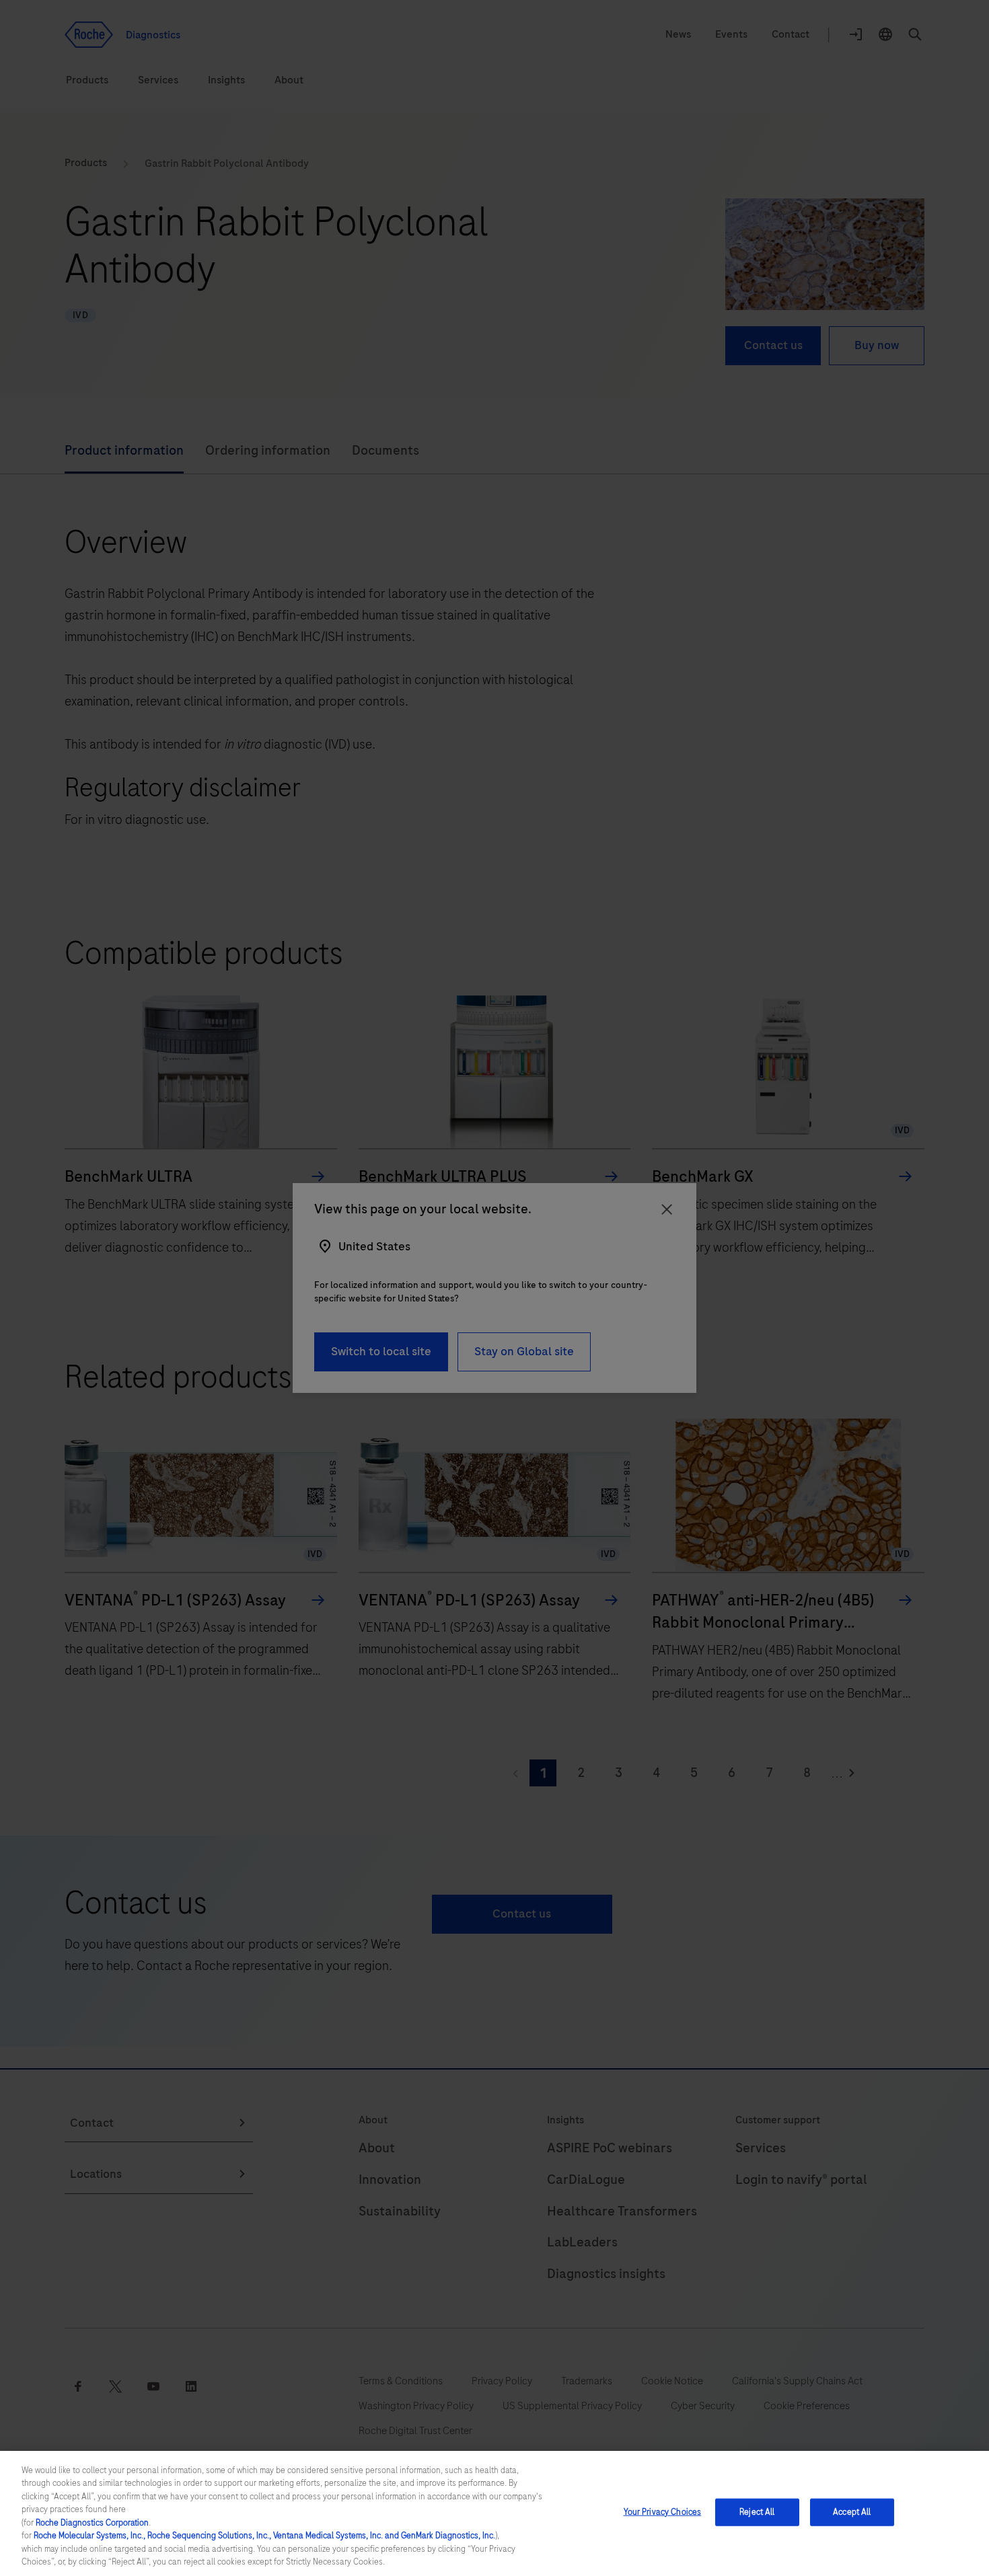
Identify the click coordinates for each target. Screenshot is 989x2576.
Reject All (757, 2512)
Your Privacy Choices (663, 2512)
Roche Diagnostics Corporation (92, 2523)
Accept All (852, 2512)
